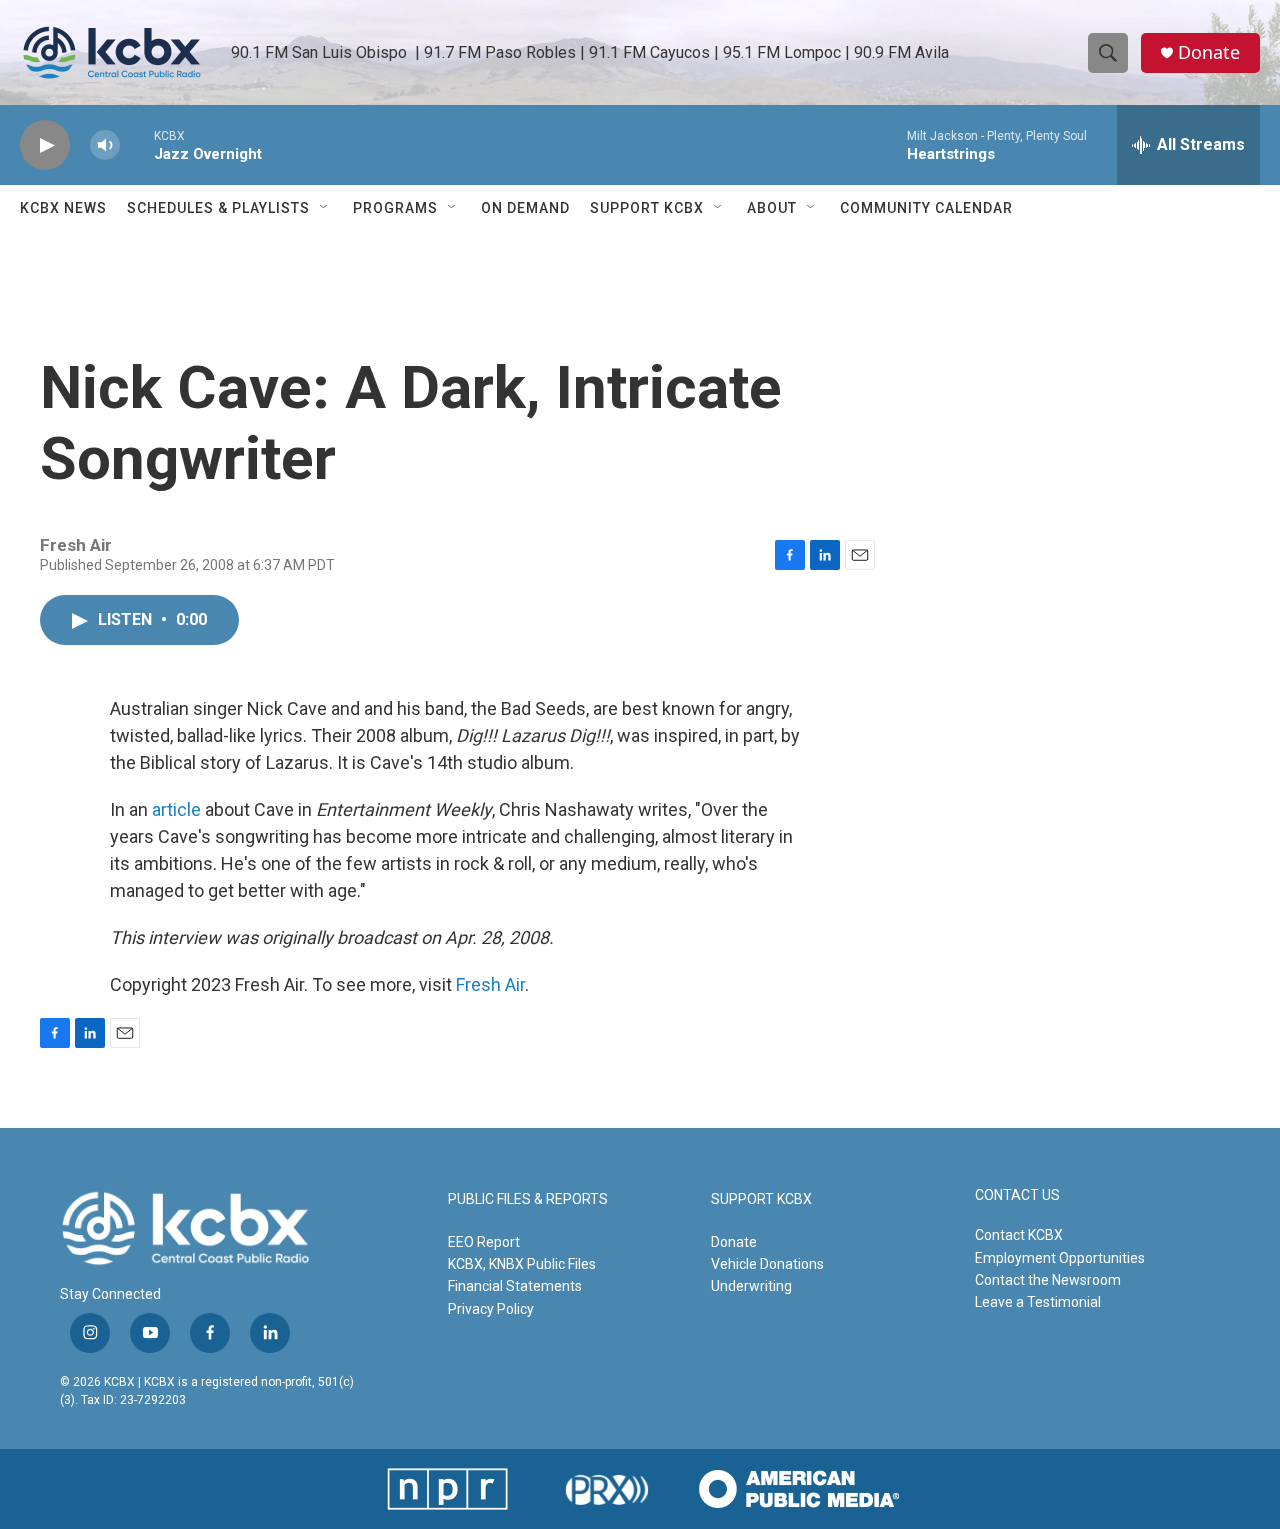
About (772, 208)
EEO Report (484, 1242)
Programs (395, 208)
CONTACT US (1017, 1195)
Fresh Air (490, 984)
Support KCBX (647, 208)
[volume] (105, 145)
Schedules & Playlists (218, 208)
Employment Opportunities (1060, 1258)
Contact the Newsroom (1048, 1280)
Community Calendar (926, 208)
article (176, 809)
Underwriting (751, 1286)
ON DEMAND (525, 208)
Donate (1209, 52)
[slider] (137, 144)
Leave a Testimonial (1038, 1302)
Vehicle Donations (767, 1264)
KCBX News (63, 208)
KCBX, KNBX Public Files (522, 1264)
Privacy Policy (491, 1309)
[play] (45, 145)
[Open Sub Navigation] (325, 208)
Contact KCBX (1019, 1235)
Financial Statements (515, 1286)
